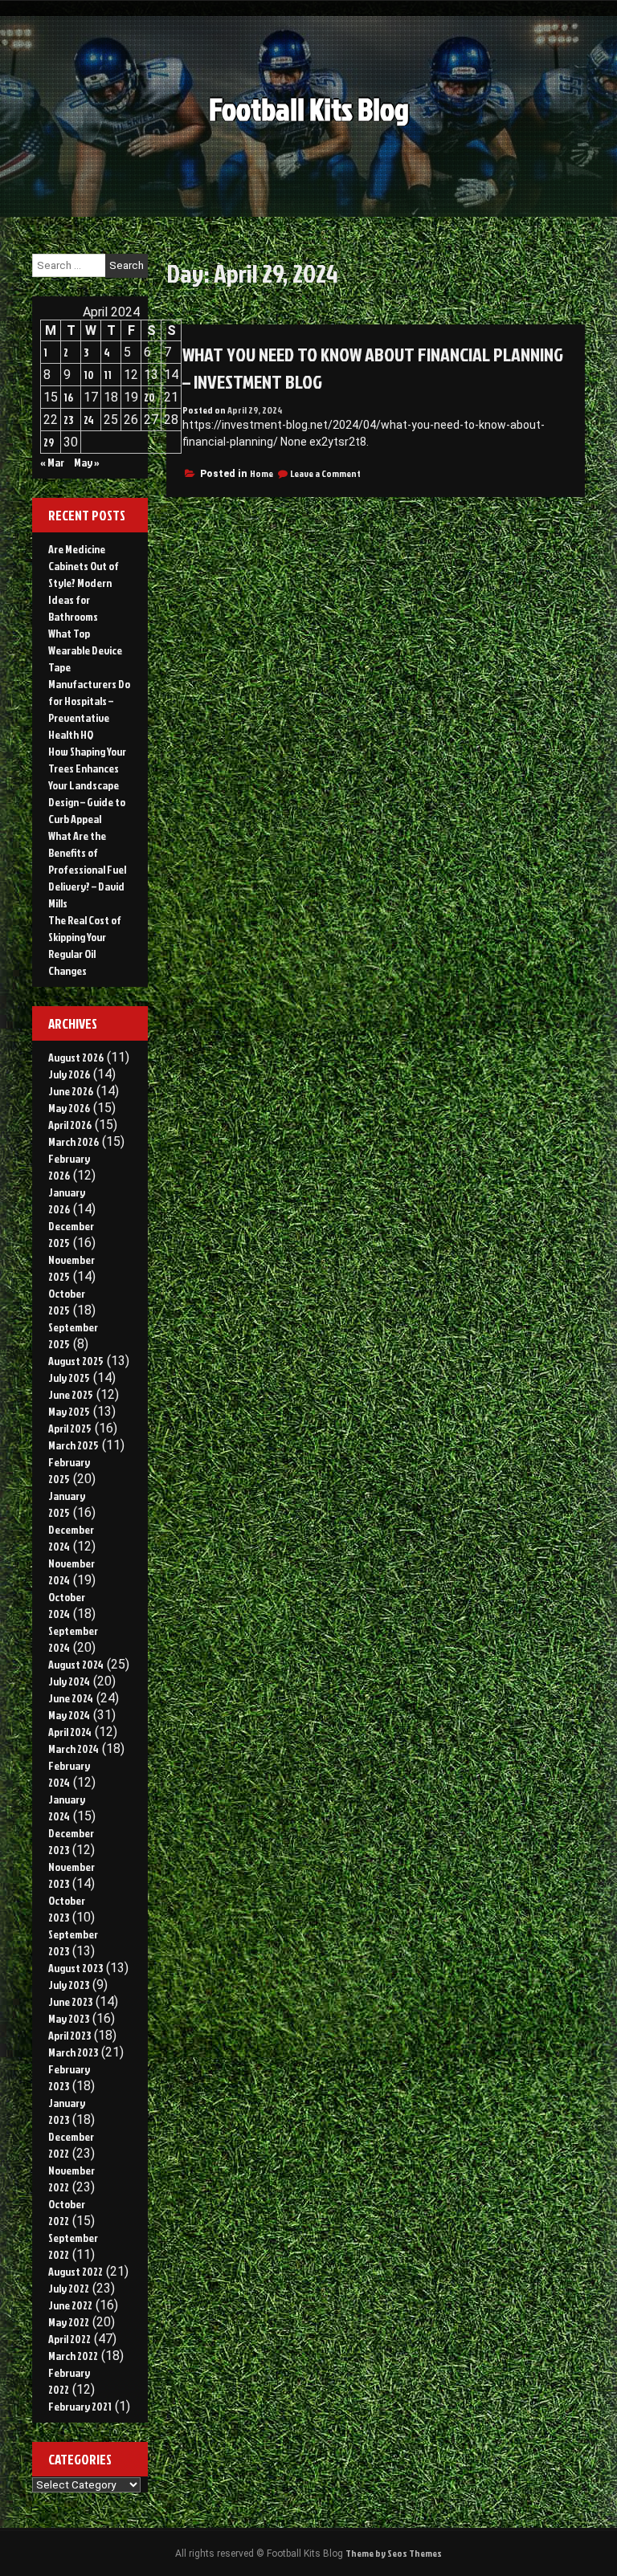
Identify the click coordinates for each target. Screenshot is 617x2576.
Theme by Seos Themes (394, 2553)
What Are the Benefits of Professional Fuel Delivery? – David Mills (87, 869)
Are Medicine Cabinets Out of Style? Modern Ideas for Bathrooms (84, 583)
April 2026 (70, 1125)
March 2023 (73, 2052)
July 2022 (69, 2288)
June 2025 (71, 1394)
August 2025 (76, 1361)
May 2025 (69, 1411)
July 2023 (69, 1985)
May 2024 (69, 1715)
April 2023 (69, 2035)
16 (68, 397)
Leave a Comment (325, 473)
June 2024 (71, 1698)
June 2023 (70, 2001)
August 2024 (76, 1664)
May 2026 (69, 1108)
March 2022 (73, 2356)
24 (89, 420)
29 (49, 442)
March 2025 (74, 1445)
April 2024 (70, 1732)
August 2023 (76, 1968)
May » (87, 462)
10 (89, 375)
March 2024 (74, 1749)
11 (108, 375)
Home (262, 473)
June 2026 (71, 1091)
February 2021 (80, 2406)
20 (149, 397)
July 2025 (69, 1378)
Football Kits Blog (309, 109)
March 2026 (74, 1141)
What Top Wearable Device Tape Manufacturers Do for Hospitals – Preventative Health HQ (89, 684)
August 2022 (76, 2271)
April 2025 (70, 1428)
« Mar (52, 462)
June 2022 (70, 2305)
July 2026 (69, 1074)
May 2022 (69, 2322)
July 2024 (69, 1681)
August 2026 (76, 1057)
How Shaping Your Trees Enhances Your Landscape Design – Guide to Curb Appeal (87, 785)
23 (68, 420)
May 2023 (69, 2018)
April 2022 (69, 2339)
